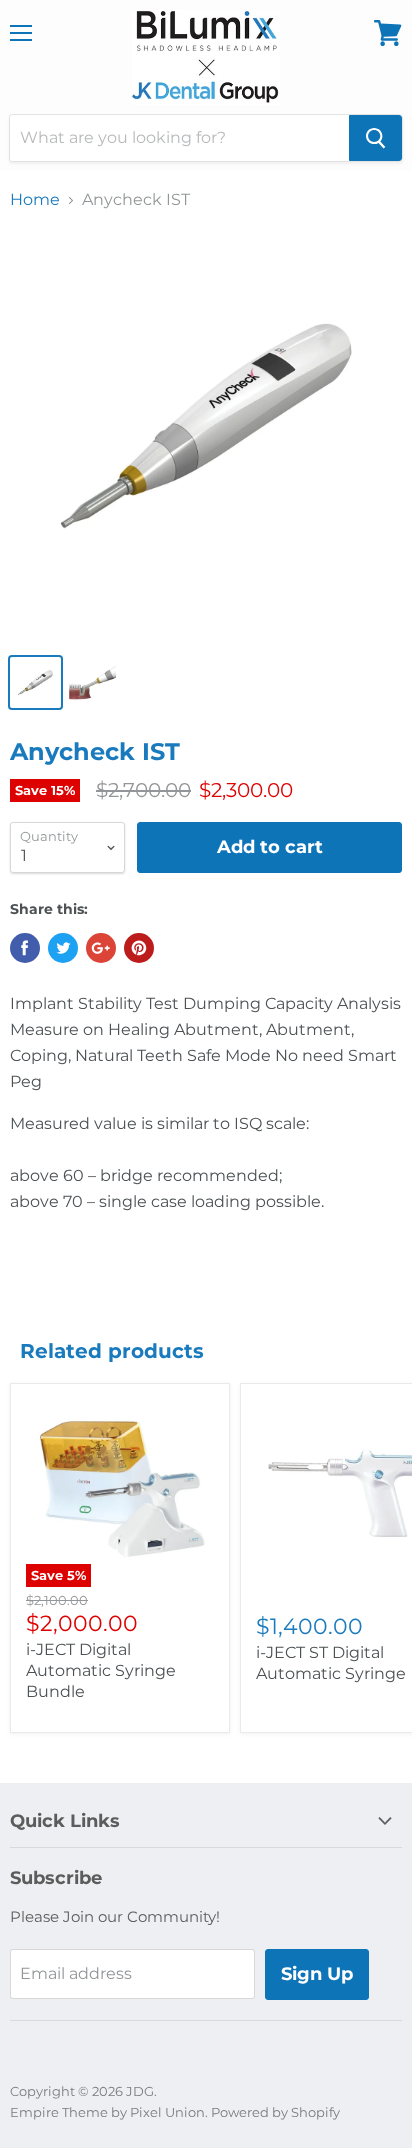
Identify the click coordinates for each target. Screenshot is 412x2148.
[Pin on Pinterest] (139, 948)
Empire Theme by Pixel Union (107, 2112)
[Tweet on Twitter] (63, 948)
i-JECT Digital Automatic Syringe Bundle (101, 1670)
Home (35, 200)
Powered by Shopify (275, 2112)
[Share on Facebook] (25, 948)
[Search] (375, 138)
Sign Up (317, 1974)
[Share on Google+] (101, 948)
